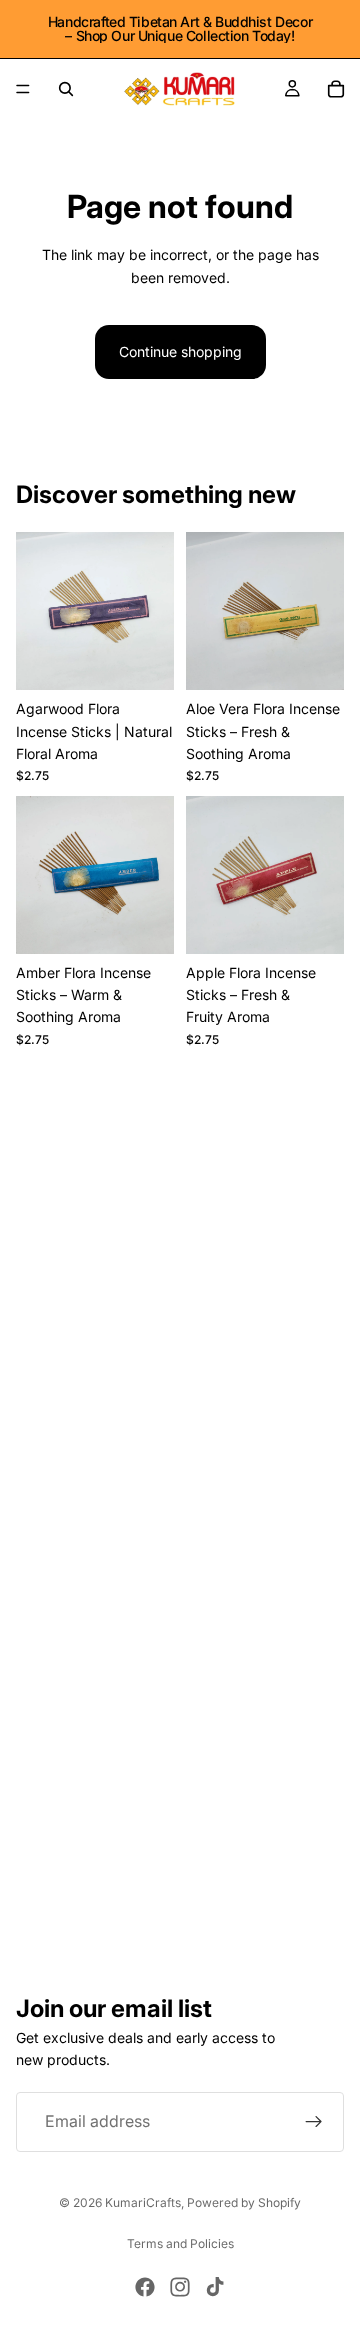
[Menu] (23, 89)
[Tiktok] (215, 2287)
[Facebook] (145, 2287)
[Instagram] (180, 2287)
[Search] (66, 89)
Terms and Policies (180, 2243)
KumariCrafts (143, 2202)
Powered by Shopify (244, 2202)
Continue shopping (180, 351)
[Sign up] (314, 2122)
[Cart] (336, 89)
